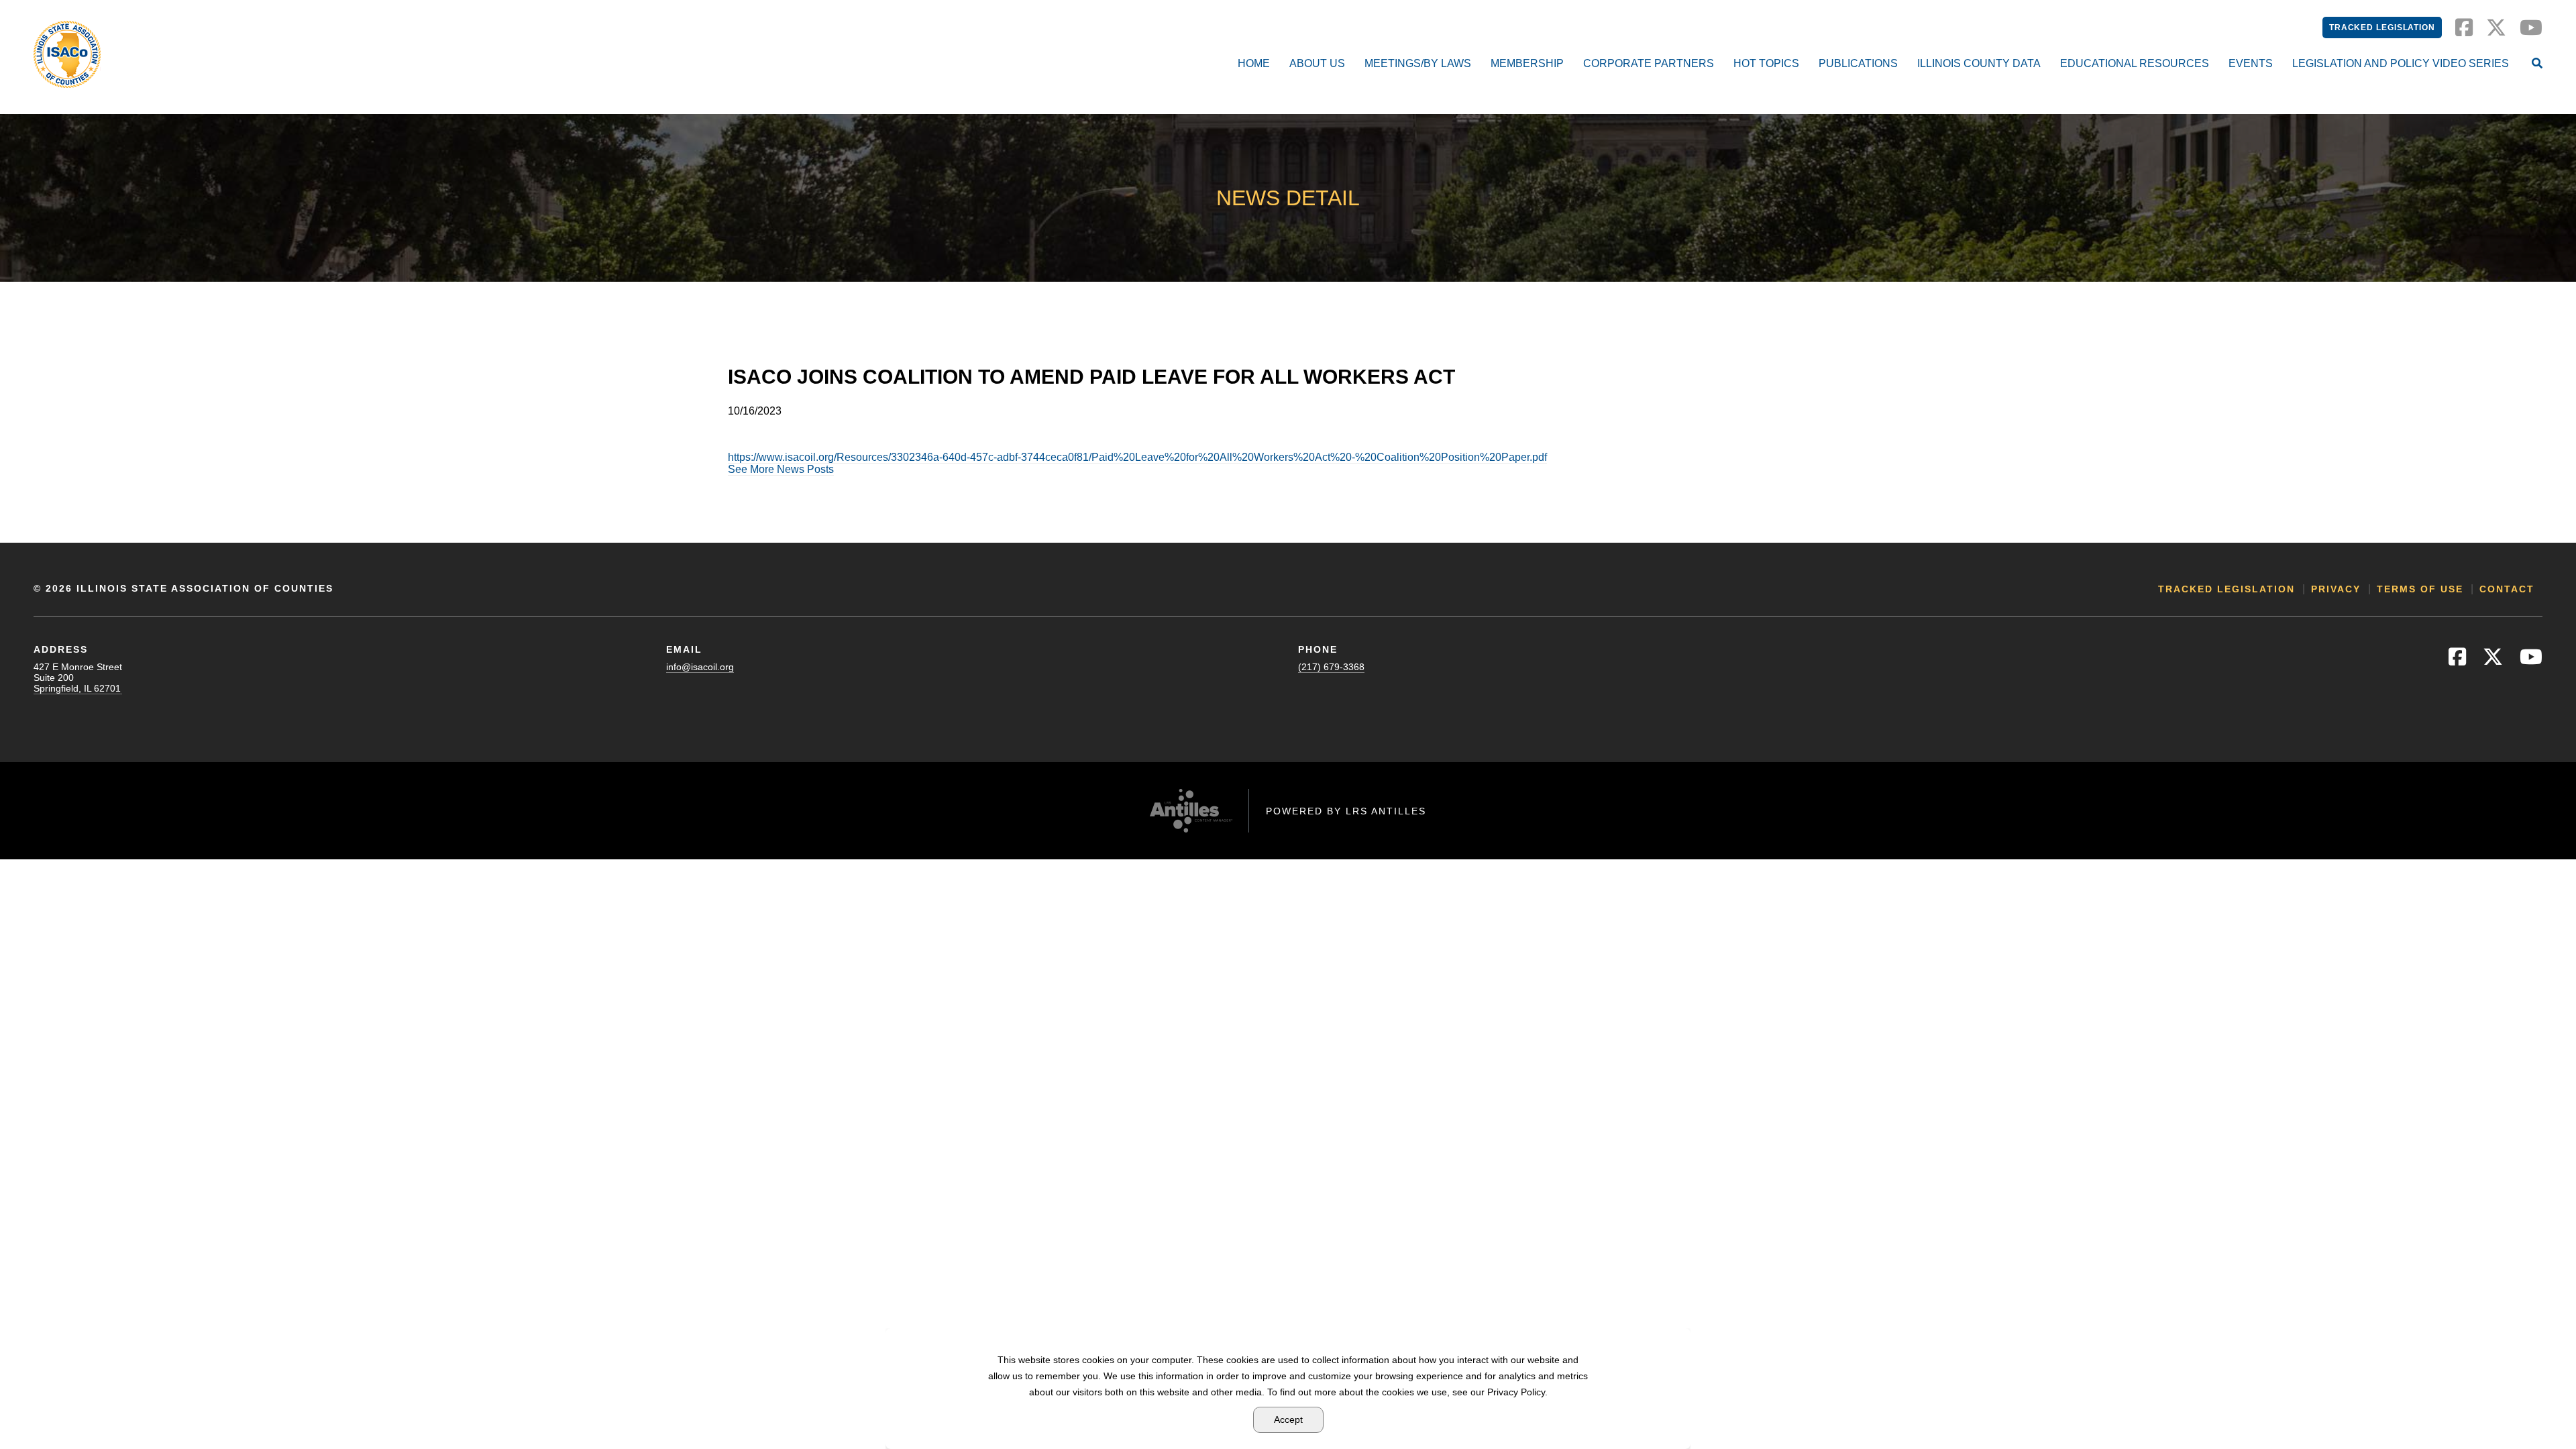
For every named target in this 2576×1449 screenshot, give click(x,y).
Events (2251, 63)
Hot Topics (1766, 63)
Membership (1527, 63)
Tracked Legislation (2382, 28)
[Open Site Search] (2537, 64)
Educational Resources (2135, 63)
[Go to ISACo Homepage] (67, 54)
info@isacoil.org (700, 667)
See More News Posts (781, 469)
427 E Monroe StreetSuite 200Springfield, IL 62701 (78, 678)
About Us (1317, 63)
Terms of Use (2420, 589)
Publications (1858, 63)
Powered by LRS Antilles (1346, 811)
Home (1254, 63)
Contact (2507, 589)
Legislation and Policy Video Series (2401, 63)
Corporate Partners (1649, 63)
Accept (1288, 1419)
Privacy (2336, 589)
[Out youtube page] (2531, 31)
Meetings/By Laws (1418, 63)
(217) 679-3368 (1331, 667)
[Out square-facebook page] (2464, 31)
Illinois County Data (1979, 63)
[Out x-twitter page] (2496, 31)
